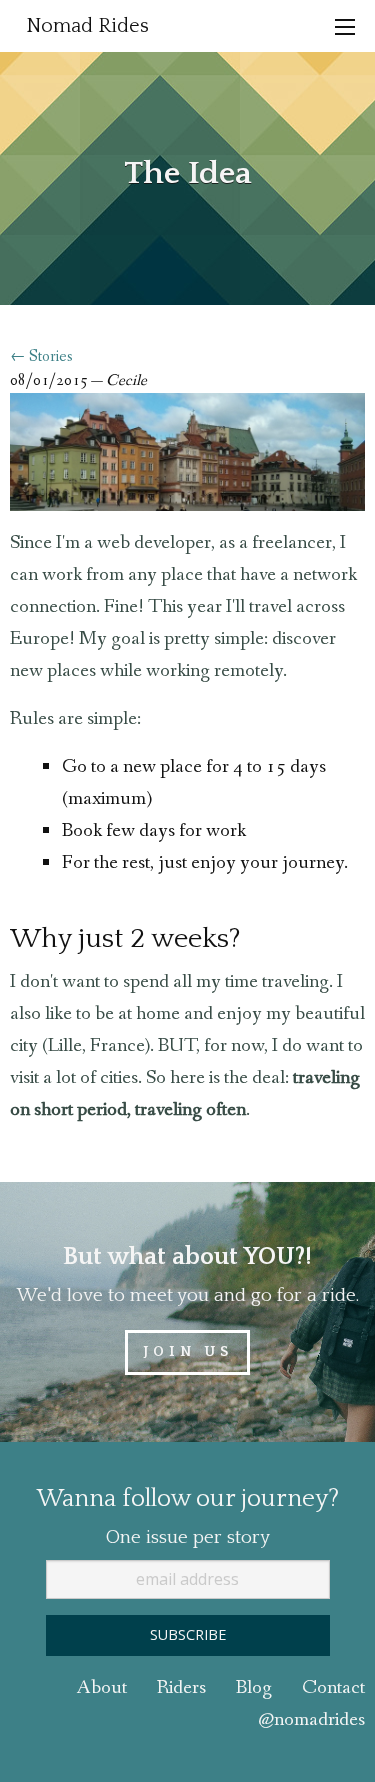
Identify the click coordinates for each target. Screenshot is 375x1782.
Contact (333, 1688)
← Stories (41, 356)
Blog (254, 1688)
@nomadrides (311, 1720)
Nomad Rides (87, 26)
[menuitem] (87, 26)
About (101, 1688)
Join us (188, 1352)
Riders (181, 1688)
